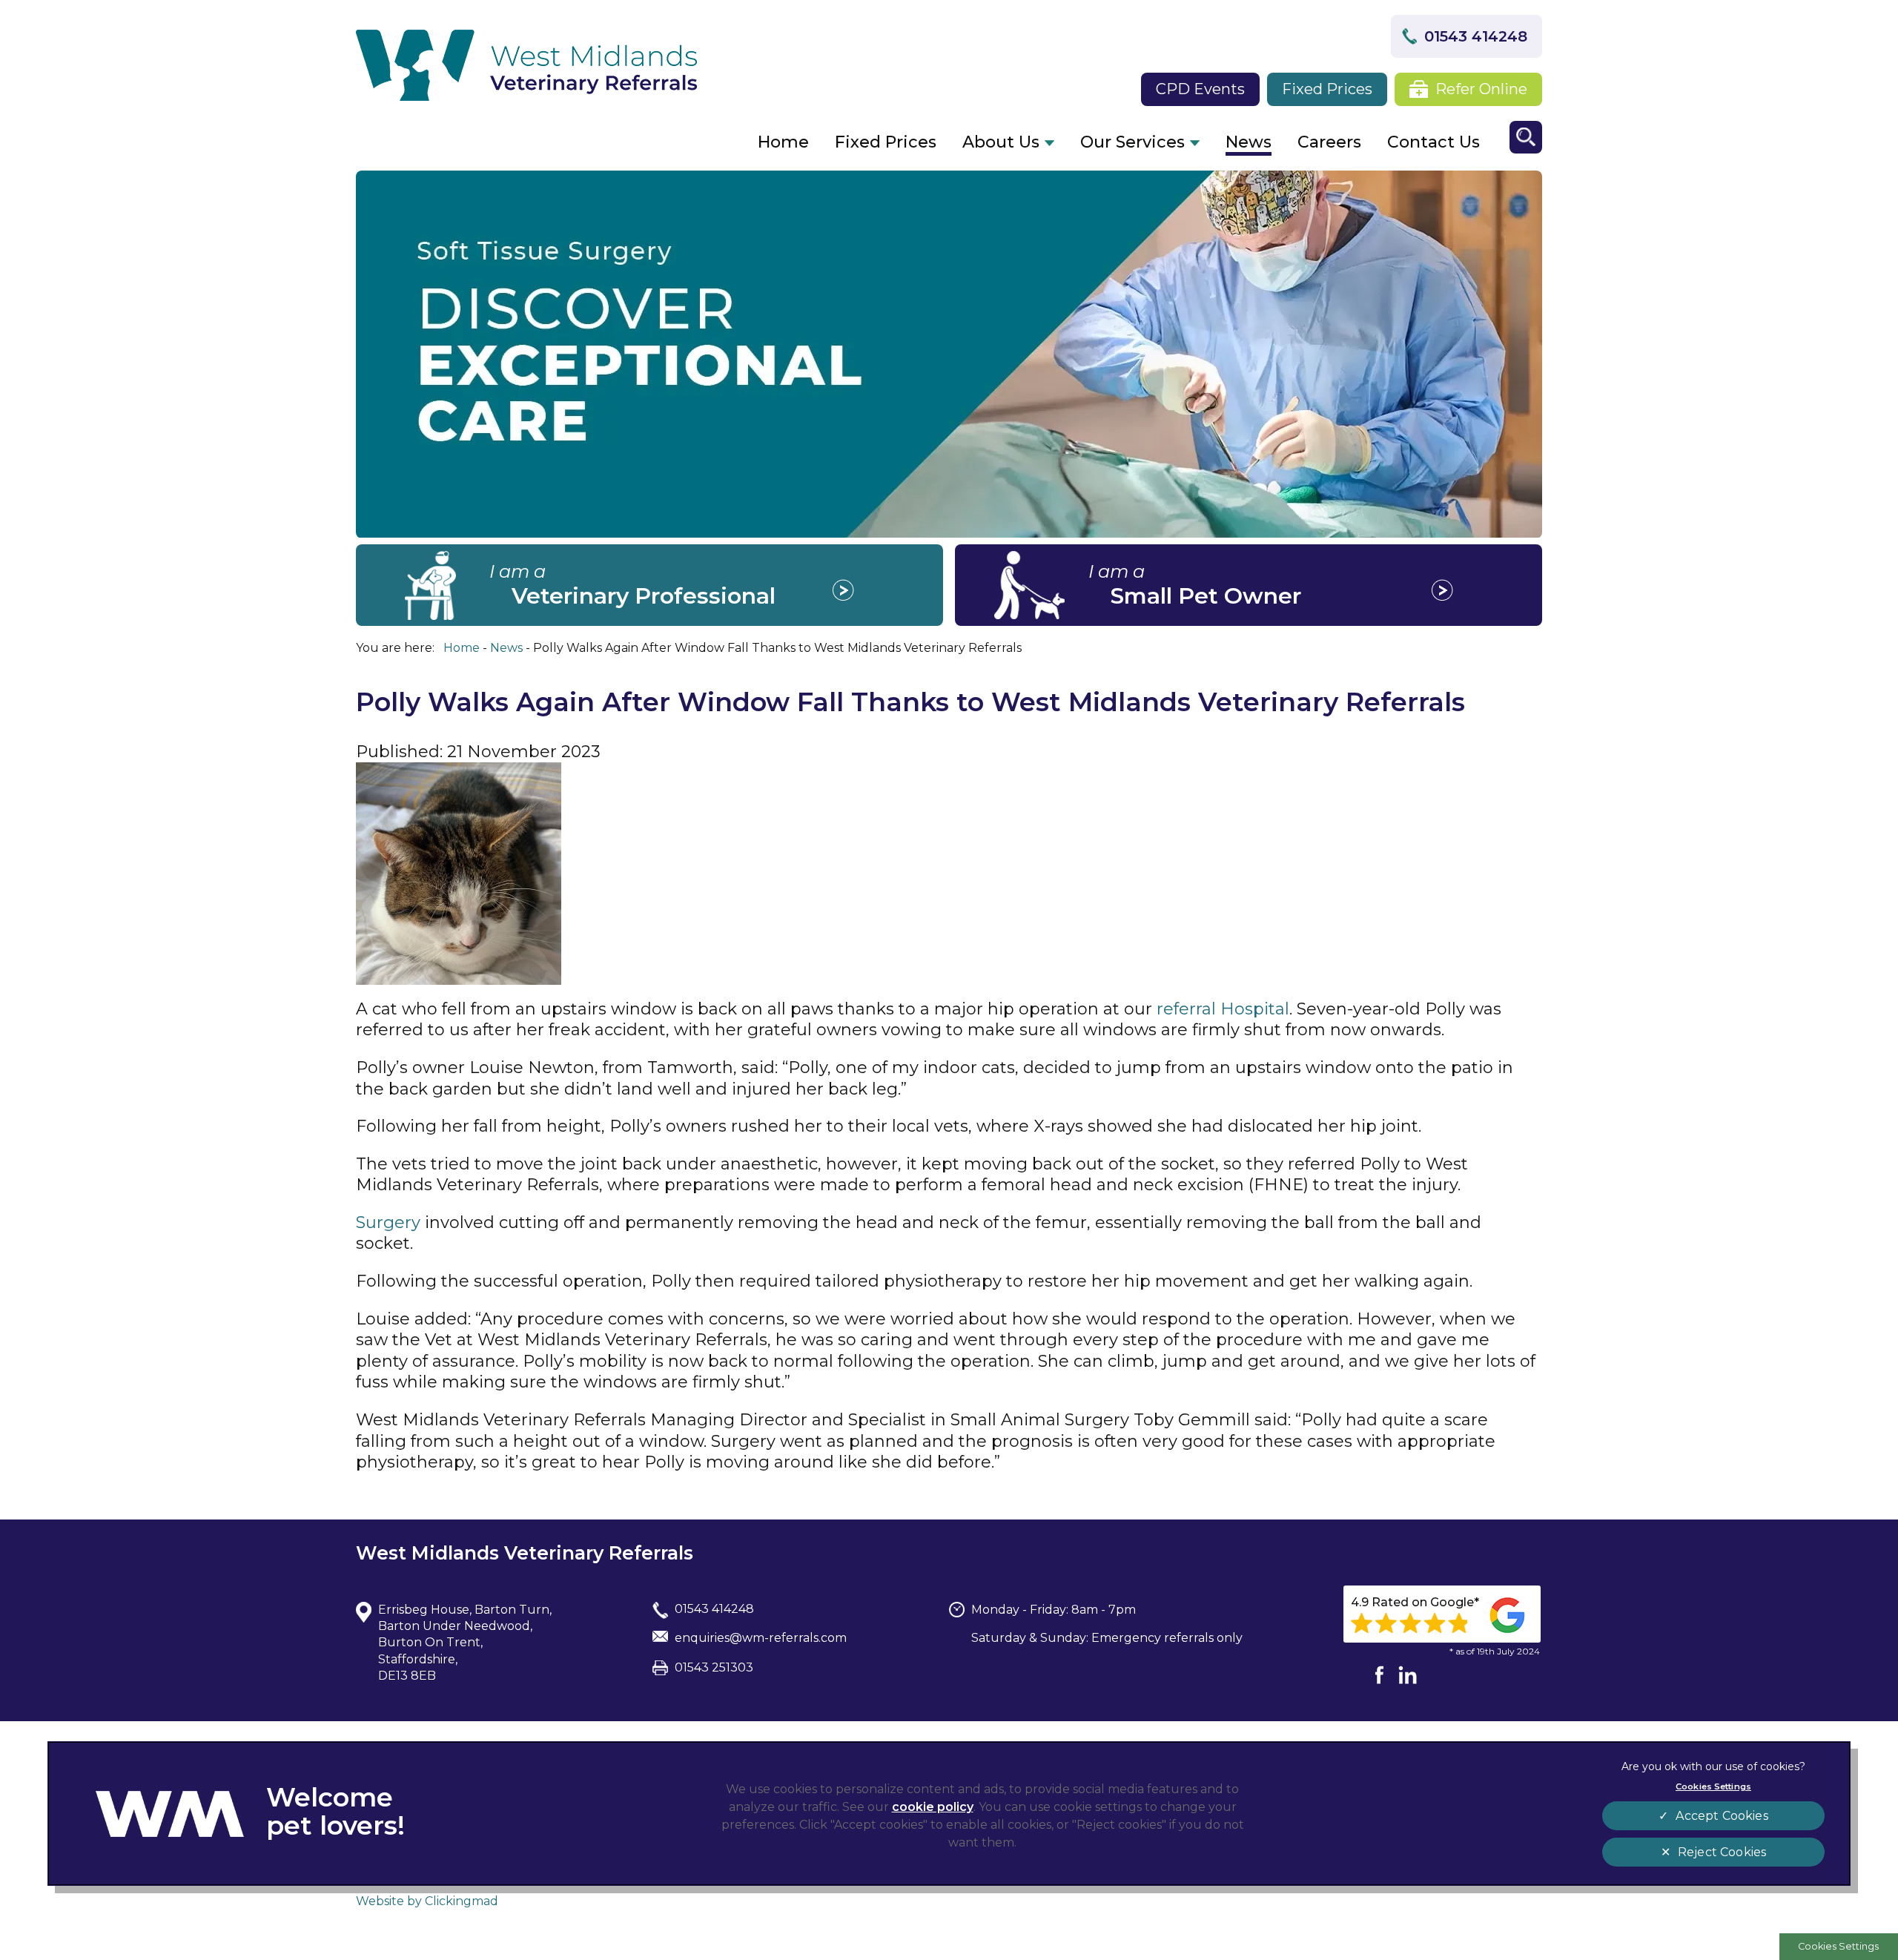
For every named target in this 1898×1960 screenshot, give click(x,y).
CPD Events (1200, 89)
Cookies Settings (1838, 1946)
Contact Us (1434, 142)
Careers (1329, 142)
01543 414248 (1476, 36)
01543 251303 (714, 1667)
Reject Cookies (1722, 1852)
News (1249, 142)
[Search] (1526, 137)
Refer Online (1481, 89)
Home (783, 142)
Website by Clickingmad (427, 1901)
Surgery (388, 1222)
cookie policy (933, 1807)
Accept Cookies (1722, 1816)
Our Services (1132, 142)
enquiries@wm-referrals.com (761, 1638)
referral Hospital (1223, 1009)
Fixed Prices (1327, 89)
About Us (1001, 142)
